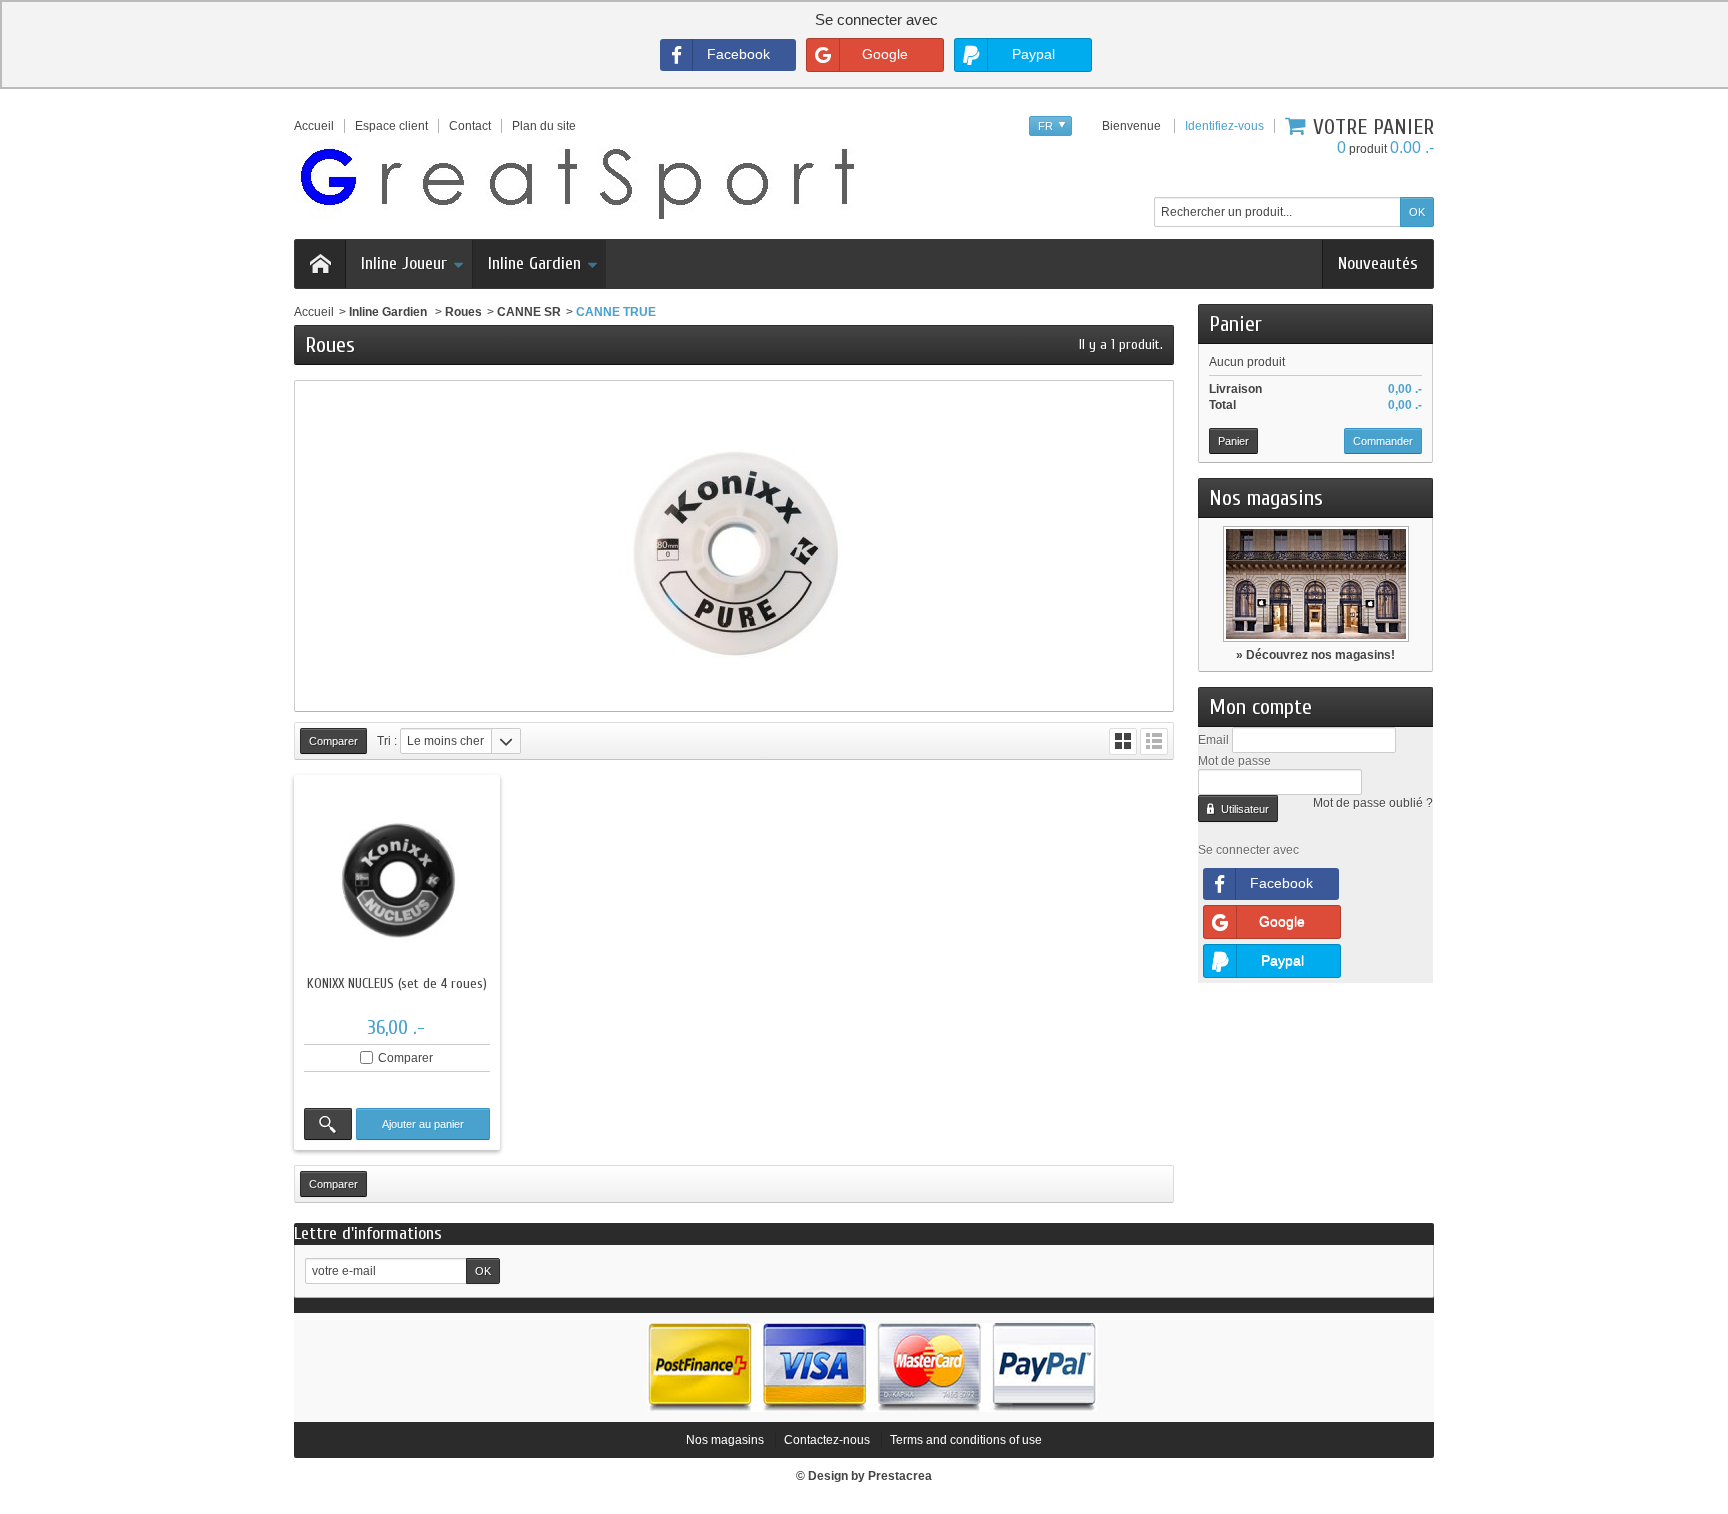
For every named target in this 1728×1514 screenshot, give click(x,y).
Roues (463, 312)
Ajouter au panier (423, 1124)
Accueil (314, 312)
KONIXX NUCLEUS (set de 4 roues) (397, 983)
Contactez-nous (827, 1440)
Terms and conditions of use (966, 1440)
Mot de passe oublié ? (1373, 803)
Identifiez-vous (1224, 126)
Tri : (387, 741)
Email (1213, 740)
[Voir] (328, 1124)
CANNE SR (529, 312)
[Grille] (1123, 741)
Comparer (405, 1058)
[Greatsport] (577, 180)
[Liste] (1154, 741)
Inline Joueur (404, 263)
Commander (1383, 441)
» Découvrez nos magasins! (1315, 655)
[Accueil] (320, 264)
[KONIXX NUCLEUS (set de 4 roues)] (397, 878)
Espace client (391, 126)
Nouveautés (1378, 263)
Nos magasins (1266, 498)
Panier (1235, 324)
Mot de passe (1234, 761)
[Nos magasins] (1315, 584)
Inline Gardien (534, 263)
